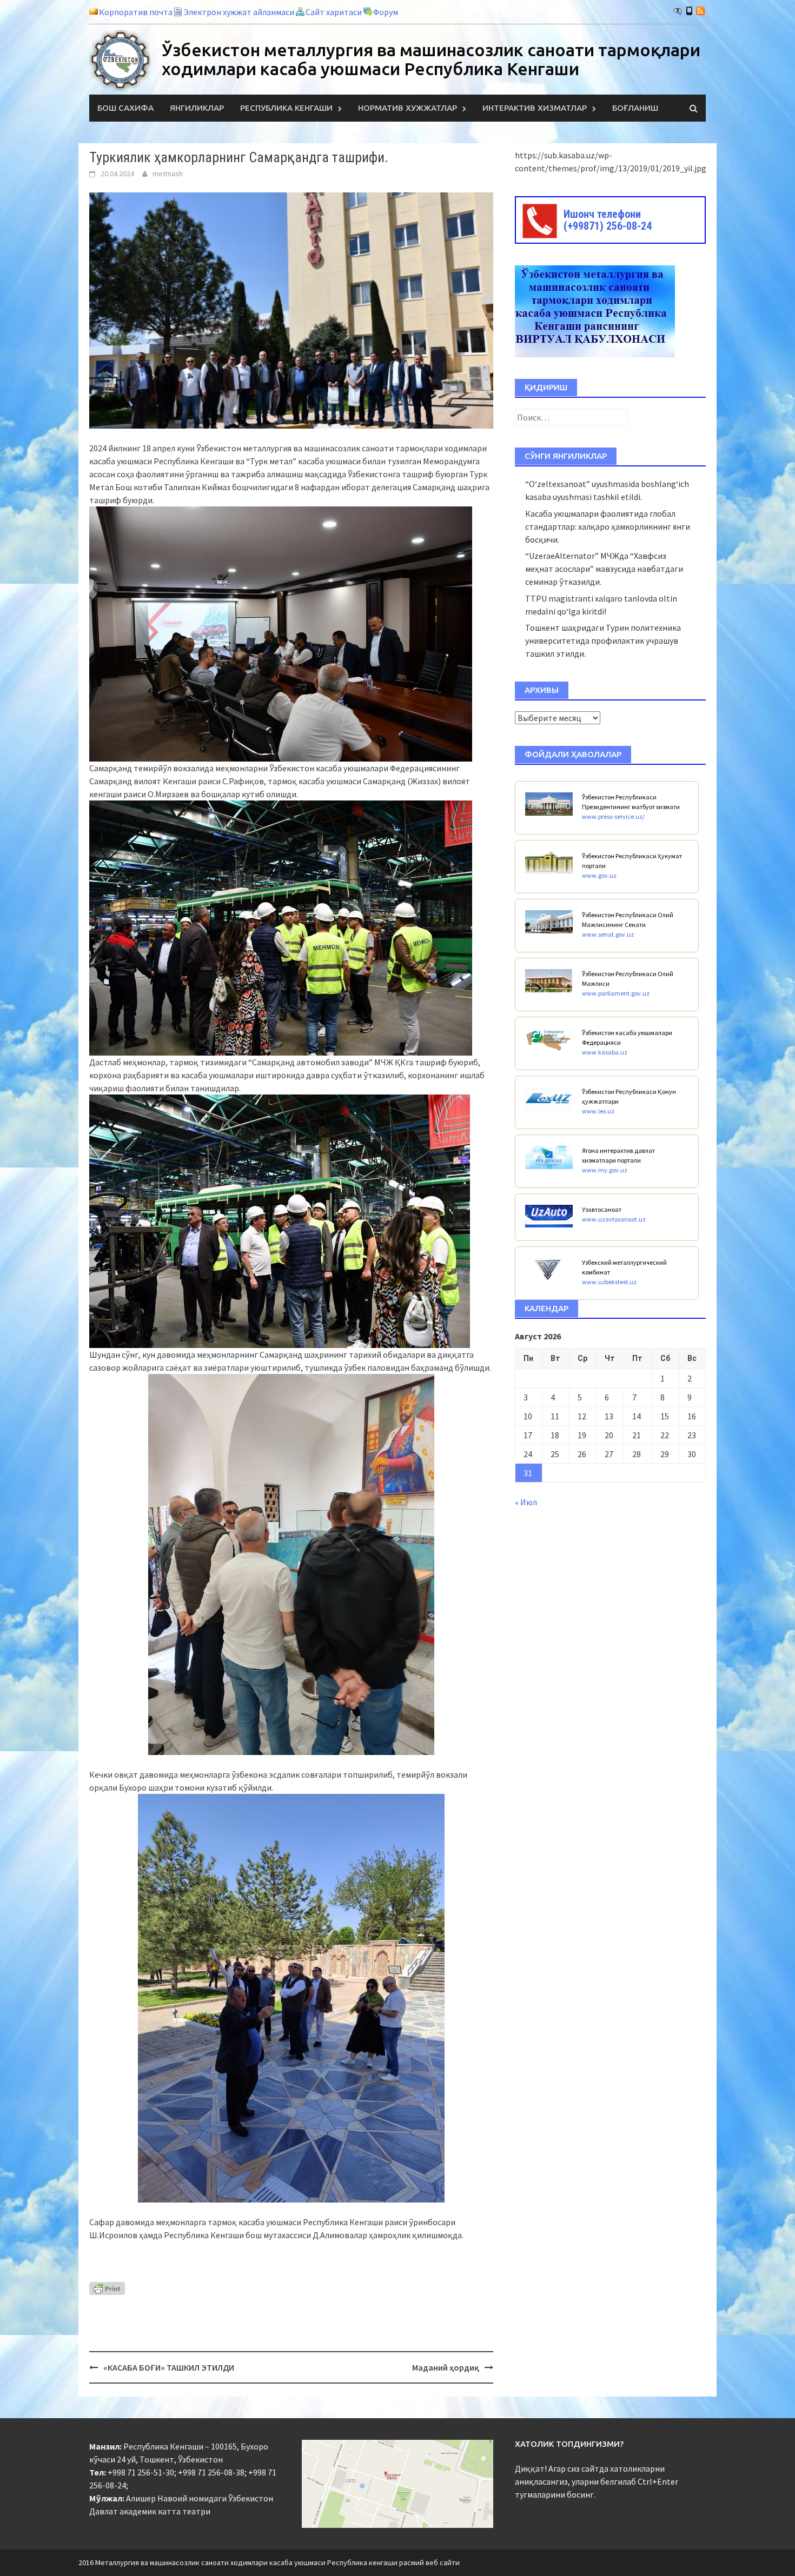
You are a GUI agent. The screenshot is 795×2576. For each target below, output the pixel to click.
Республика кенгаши (286, 108)
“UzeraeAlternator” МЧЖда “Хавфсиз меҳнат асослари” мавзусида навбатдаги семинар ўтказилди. (604, 569)
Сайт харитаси (334, 12)
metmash (168, 173)
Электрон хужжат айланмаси (239, 12)
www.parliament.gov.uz (616, 993)
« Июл (526, 1502)
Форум (386, 12)
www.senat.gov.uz (608, 934)
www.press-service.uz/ (613, 816)
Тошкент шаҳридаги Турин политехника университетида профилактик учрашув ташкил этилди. (603, 640)
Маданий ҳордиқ (446, 2367)
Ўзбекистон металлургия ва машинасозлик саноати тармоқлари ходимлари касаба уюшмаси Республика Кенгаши (431, 59)
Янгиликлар (197, 108)
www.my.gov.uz (605, 1170)
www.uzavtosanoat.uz (614, 1219)
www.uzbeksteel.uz (609, 1282)
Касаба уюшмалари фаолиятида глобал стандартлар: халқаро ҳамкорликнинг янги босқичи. (608, 526)
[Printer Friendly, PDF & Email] (107, 2287)
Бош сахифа (125, 108)
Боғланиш (635, 108)
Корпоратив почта (136, 12)
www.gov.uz (599, 875)
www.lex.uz (598, 1111)
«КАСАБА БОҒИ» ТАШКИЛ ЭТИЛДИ (169, 2367)
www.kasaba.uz (605, 1052)
